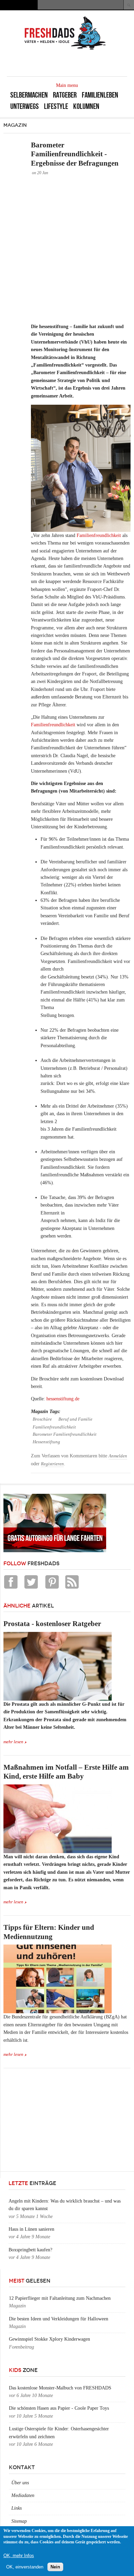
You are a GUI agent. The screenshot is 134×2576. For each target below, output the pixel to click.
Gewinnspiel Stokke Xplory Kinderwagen (49, 2339)
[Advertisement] (67, 249)
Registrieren (52, 1464)
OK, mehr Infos (19, 2556)
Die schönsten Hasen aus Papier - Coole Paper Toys (59, 2408)
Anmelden (118, 1456)
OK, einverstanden (25, 2567)
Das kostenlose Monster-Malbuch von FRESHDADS (60, 2388)
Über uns (20, 2483)
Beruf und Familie (75, 1419)
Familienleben (100, 95)
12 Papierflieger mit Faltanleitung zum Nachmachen (60, 2298)
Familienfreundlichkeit (99, 535)
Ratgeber (65, 95)
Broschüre (42, 1419)
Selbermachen (29, 95)
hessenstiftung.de (63, 1399)
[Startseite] (65, 49)
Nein (55, 2567)
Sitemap (19, 2521)
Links (16, 2508)
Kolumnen (86, 106)
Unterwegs (25, 106)
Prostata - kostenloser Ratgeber (52, 1624)
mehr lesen (13, 1742)
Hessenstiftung (46, 1442)
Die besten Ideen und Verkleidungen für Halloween (59, 2319)
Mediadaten (23, 2495)
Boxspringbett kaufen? (30, 2250)
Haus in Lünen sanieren (31, 2229)
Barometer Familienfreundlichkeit (65, 1434)
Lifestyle (56, 106)
